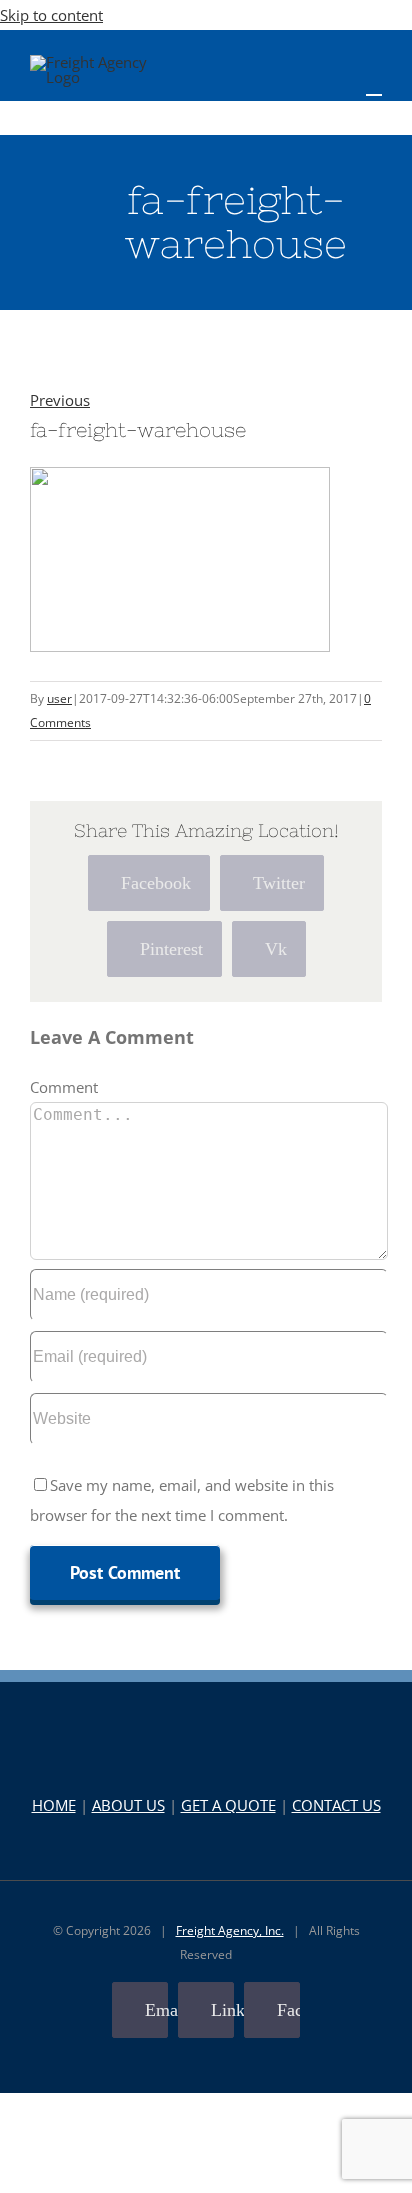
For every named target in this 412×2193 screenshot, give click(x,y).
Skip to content (51, 15)
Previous (60, 400)
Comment (64, 1087)
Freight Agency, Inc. (230, 1930)
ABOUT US (128, 1805)
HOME (54, 1805)
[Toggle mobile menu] (374, 85)
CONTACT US (336, 1805)
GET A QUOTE (228, 1805)
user (59, 698)
